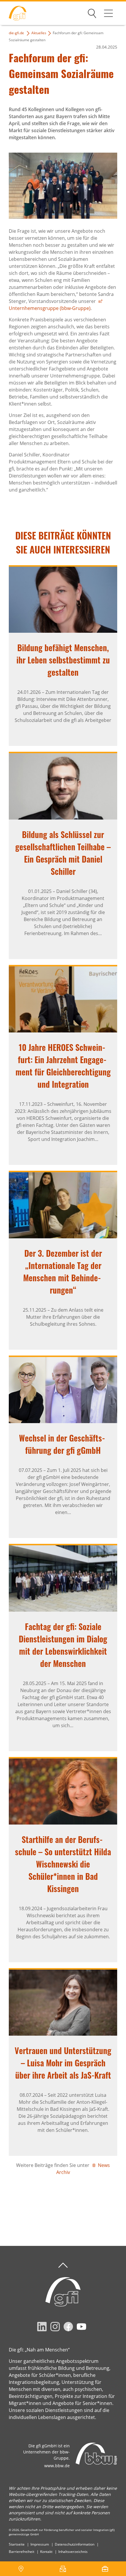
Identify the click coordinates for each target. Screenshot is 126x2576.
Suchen (92, 12)
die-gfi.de (16, 33)
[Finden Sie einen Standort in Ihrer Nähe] (21, 2569)
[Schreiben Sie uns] (63, 2569)
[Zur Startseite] (13, 13)
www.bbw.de (57, 2466)
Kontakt (46, 2552)
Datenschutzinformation (75, 2544)
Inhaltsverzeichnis (73, 2552)
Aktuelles (39, 33)
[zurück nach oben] (63, 2265)
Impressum (40, 2544)
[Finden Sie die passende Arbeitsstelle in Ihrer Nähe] (105, 2569)
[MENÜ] (108, 13)
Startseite (17, 2544)
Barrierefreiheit (22, 2552)
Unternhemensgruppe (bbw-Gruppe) (50, 308)
